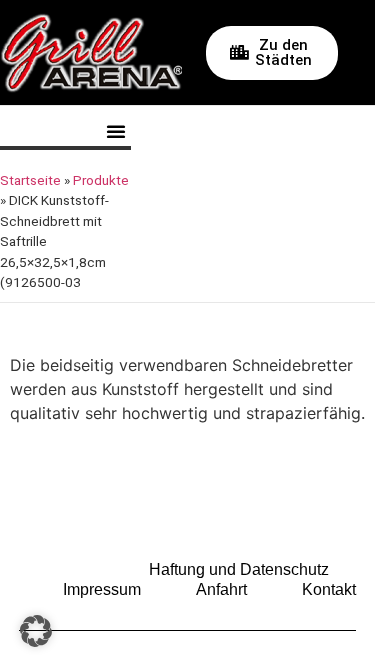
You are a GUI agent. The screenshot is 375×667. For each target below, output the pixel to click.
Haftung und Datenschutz (239, 569)
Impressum (102, 589)
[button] (116, 131)
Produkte (101, 180)
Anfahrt (221, 589)
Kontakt (329, 589)
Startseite (30, 180)
